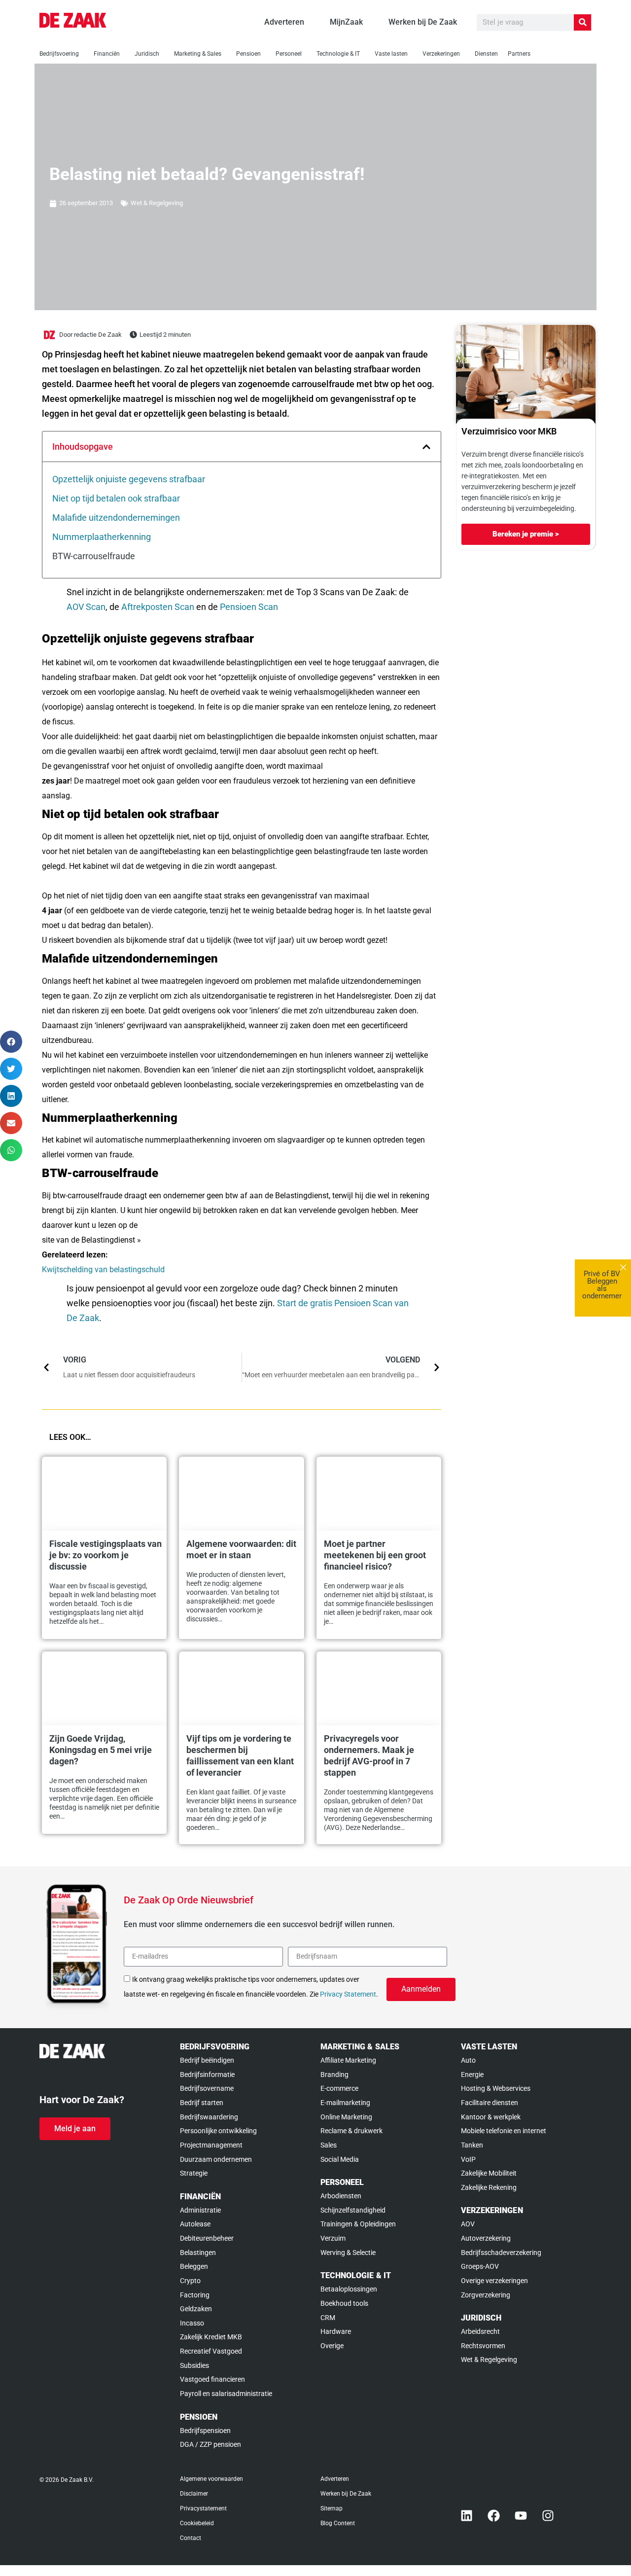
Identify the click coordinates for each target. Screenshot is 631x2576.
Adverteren (335, 2479)
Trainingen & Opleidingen (358, 2224)
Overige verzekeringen (494, 2281)
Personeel (289, 54)
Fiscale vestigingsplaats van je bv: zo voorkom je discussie (105, 1555)
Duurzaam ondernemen (216, 2159)
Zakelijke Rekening (489, 2187)
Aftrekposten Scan (158, 607)
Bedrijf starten (202, 2103)
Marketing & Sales (198, 54)
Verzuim (333, 2238)
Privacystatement (203, 2508)
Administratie (200, 2210)
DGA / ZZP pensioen (210, 2444)
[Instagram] (548, 2516)
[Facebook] (494, 2516)
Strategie (194, 2173)
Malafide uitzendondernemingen (116, 518)
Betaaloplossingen (349, 2289)
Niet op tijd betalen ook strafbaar (116, 498)
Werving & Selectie (348, 2253)
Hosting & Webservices (496, 2088)
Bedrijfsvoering (59, 54)
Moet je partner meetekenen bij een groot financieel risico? (375, 1555)
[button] (426, 447)
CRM (328, 2318)
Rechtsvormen (483, 2346)
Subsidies (194, 2365)
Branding (334, 2075)
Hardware (336, 2331)
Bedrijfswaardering (209, 2117)
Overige (332, 2346)
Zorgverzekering (486, 2295)
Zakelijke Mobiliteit (489, 2173)
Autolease (195, 2224)
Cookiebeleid (197, 2523)
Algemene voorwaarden (211, 2479)
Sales (329, 2145)
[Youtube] (521, 2516)
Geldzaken (196, 2309)
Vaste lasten (391, 54)
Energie (472, 2075)
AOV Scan (86, 607)
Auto (468, 2060)
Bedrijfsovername (207, 2088)
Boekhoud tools (344, 2303)
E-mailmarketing (345, 2103)
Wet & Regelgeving (157, 203)
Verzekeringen (441, 54)
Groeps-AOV (480, 2266)
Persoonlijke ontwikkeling (218, 2131)
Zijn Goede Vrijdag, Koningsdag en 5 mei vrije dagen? (101, 1750)
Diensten (486, 54)
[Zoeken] (582, 22)
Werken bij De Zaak (346, 2494)
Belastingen (198, 2253)
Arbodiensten (341, 2196)
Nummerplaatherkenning (102, 537)
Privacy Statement (348, 1994)
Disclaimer (194, 2494)
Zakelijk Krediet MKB (211, 2337)
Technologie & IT (338, 54)
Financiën (107, 54)
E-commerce (339, 2088)
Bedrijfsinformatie (207, 2075)
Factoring (195, 2295)
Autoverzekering (486, 2238)
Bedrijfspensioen (205, 2431)
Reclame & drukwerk (351, 2131)
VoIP (468, 2159)
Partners (519, 54)
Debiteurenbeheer (207, 2238)
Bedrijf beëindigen (207, 2060)
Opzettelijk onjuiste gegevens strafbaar (129, 479)
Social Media (340, 2159)
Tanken (472, 2145)
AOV (468, 2224)
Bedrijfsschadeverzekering (501, 2253)
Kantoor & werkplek (491, 2117)
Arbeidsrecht (480, 2331)
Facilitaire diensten (490, 2103)
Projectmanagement (211, 2145)
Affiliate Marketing (348, 2060)
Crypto (190, 2281)
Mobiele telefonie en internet (504, 2131)
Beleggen (194, 2266)
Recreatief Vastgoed (211, 2351)
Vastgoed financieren (212, 2379)
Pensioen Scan (249, 607)
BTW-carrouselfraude (94, 556)
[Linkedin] (467, 2516)
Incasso (192, 2323)
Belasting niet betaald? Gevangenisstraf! (207, 174)
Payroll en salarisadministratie (226, 2394)
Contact (191, 2538)
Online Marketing (346, 2117)
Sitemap (332, 2508)
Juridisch (147, 54)
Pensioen (248, 54)
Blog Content (338, 2523)
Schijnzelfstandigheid (353, 2210)
